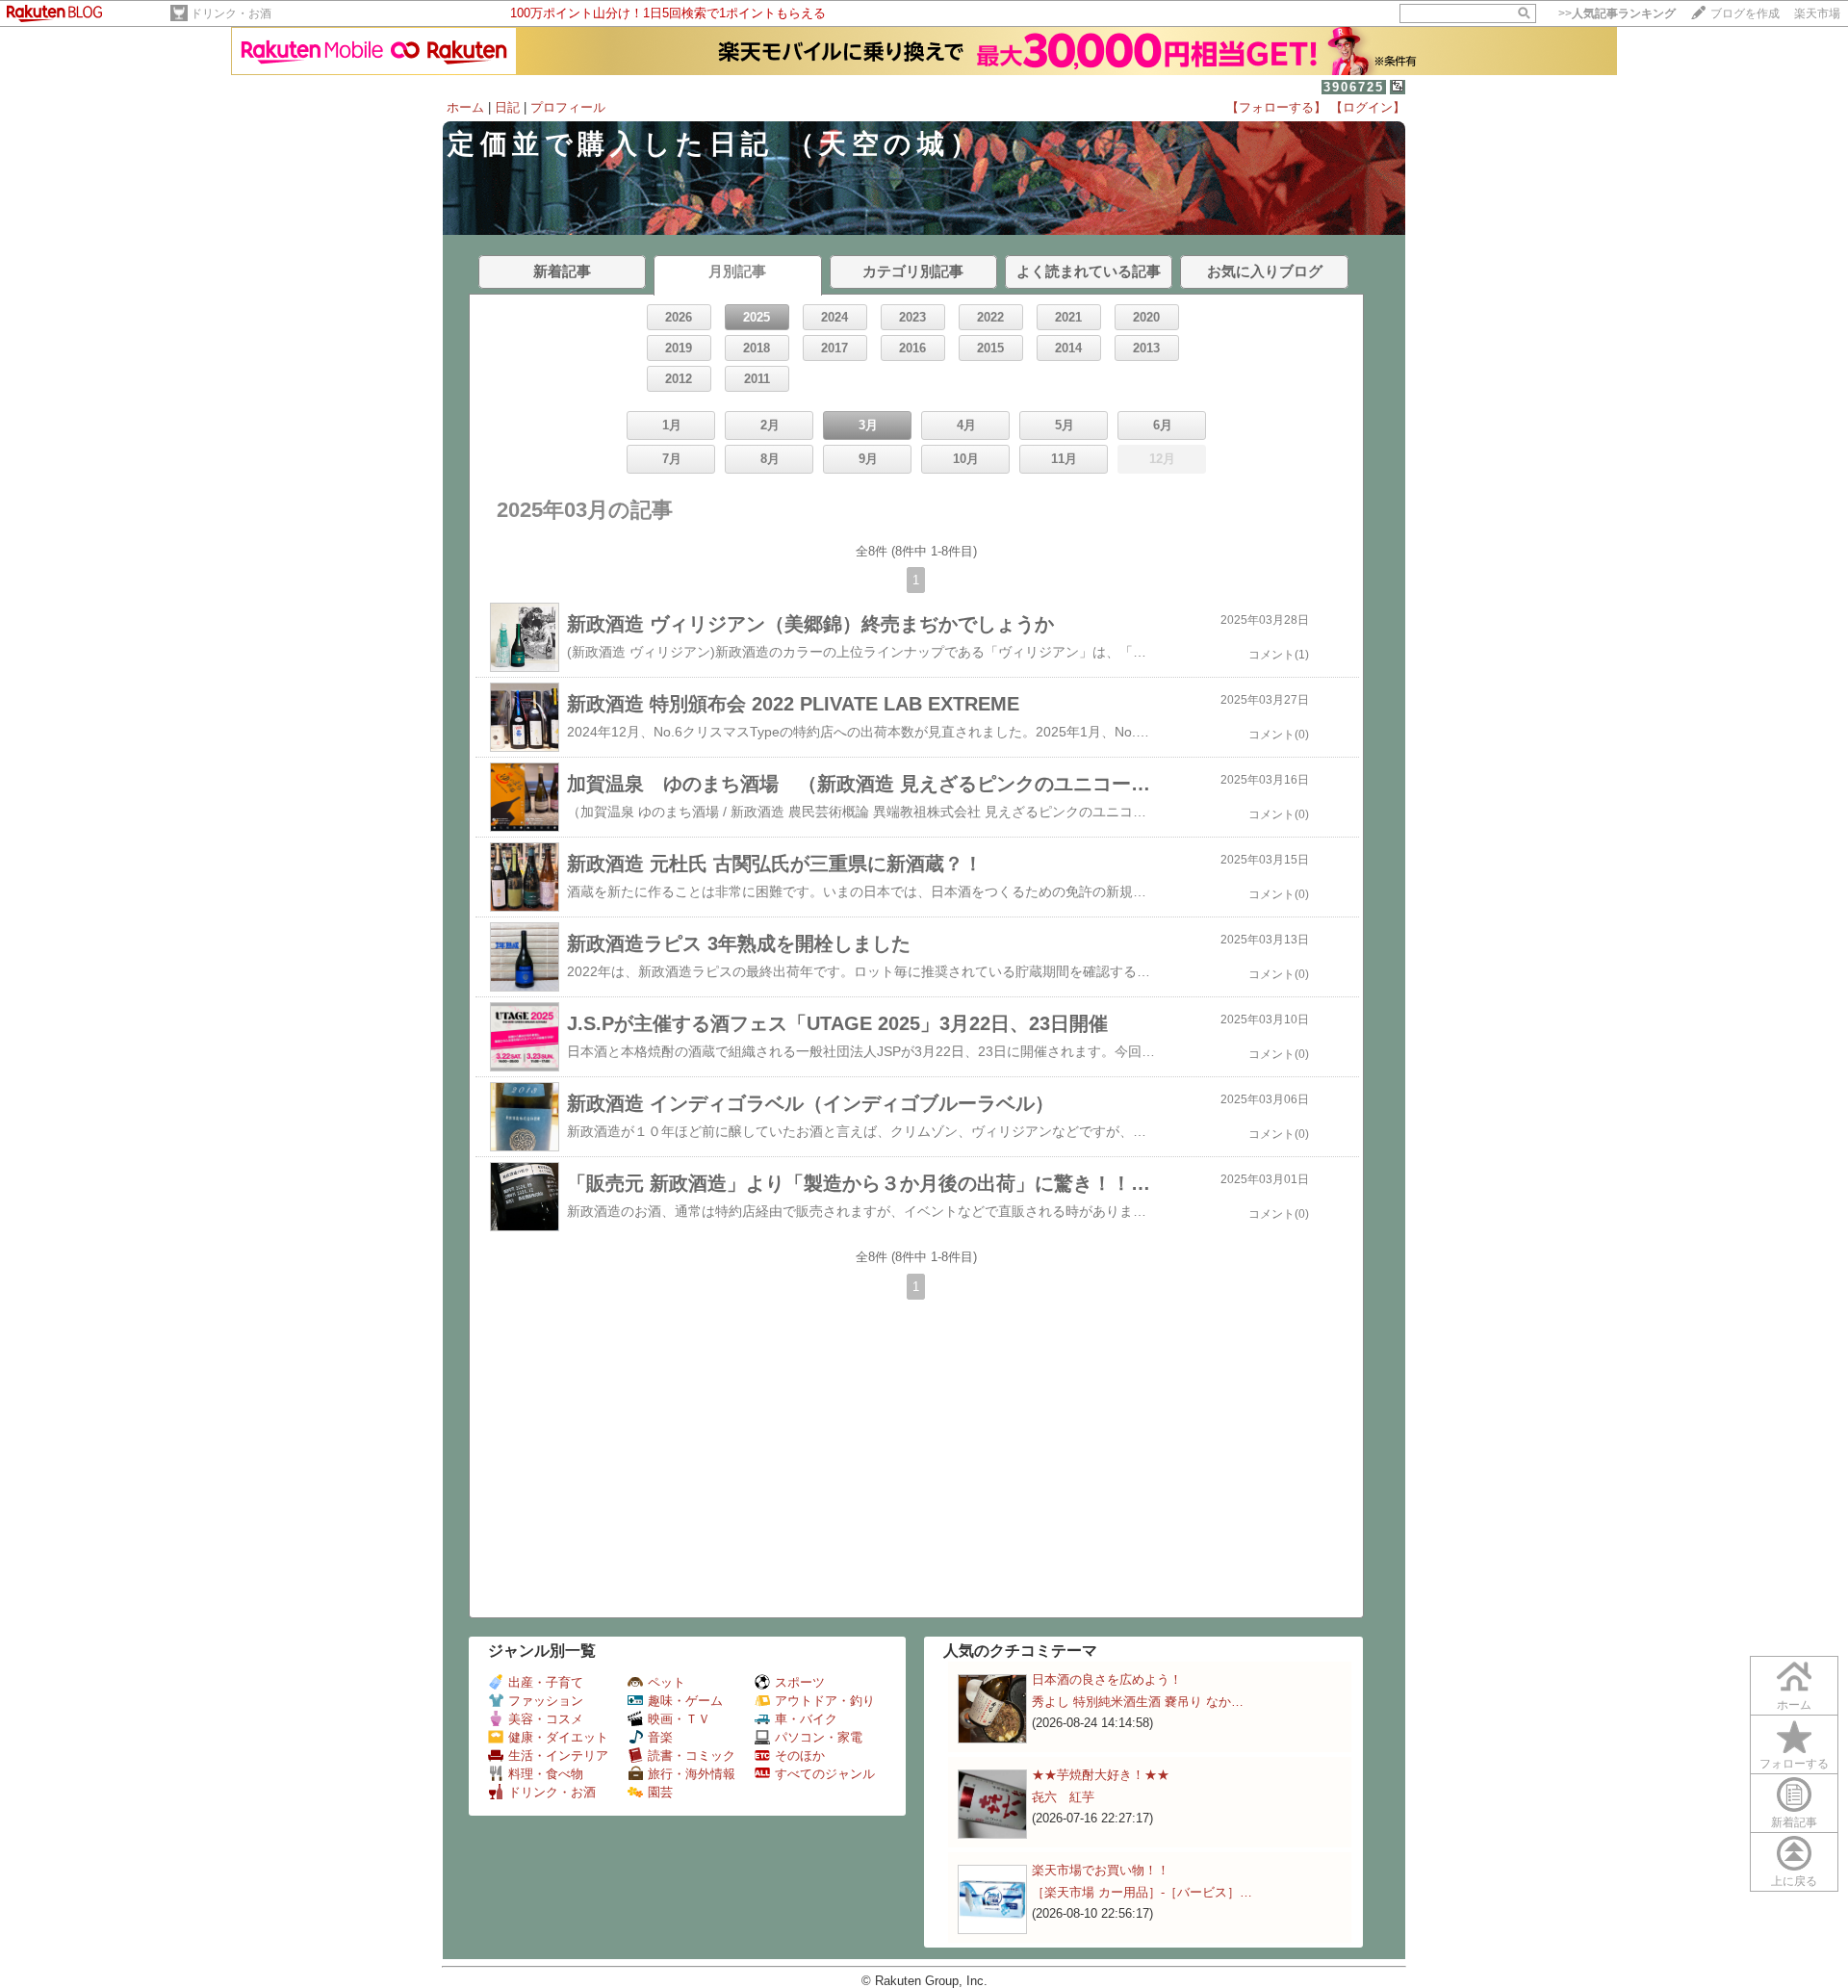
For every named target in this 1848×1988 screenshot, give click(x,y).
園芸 (660, 1792)
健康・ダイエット (558, 1737)
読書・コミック (692, 1756)
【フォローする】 (1276, 107)
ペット (667, 1682)
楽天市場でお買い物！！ (1101, 1870)
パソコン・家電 (819, 1737)
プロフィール (568, 107)
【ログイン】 (1368, 107)
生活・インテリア (558, 1756)
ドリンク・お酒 (231, 13)
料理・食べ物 (546, 1774)
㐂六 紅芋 (1063, 1797)
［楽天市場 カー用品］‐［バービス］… (1142, 1892)
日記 (507, 107)
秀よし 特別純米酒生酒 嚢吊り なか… (1138, 1702)
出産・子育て (546, 1682)
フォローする (1794, 1764)
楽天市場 (1817, 13)
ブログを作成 (1745, 13)
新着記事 (1794, 1822)
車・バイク (806, 1719)
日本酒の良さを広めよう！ (1107, 1679)
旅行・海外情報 (692, 1774)
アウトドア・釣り (825, 1701)
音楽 (660, 1737)
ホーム (465, 107)
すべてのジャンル (825, 1774)
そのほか (800, 1756)
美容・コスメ (546, 1719)
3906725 (1354, 87)
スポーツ (800, 1682)
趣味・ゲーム (685, 1701)
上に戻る (1794, 1881)
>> (1617, 13)
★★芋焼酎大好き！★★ (1101, 1775)
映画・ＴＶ (679, 1719)
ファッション (546, 1701)
